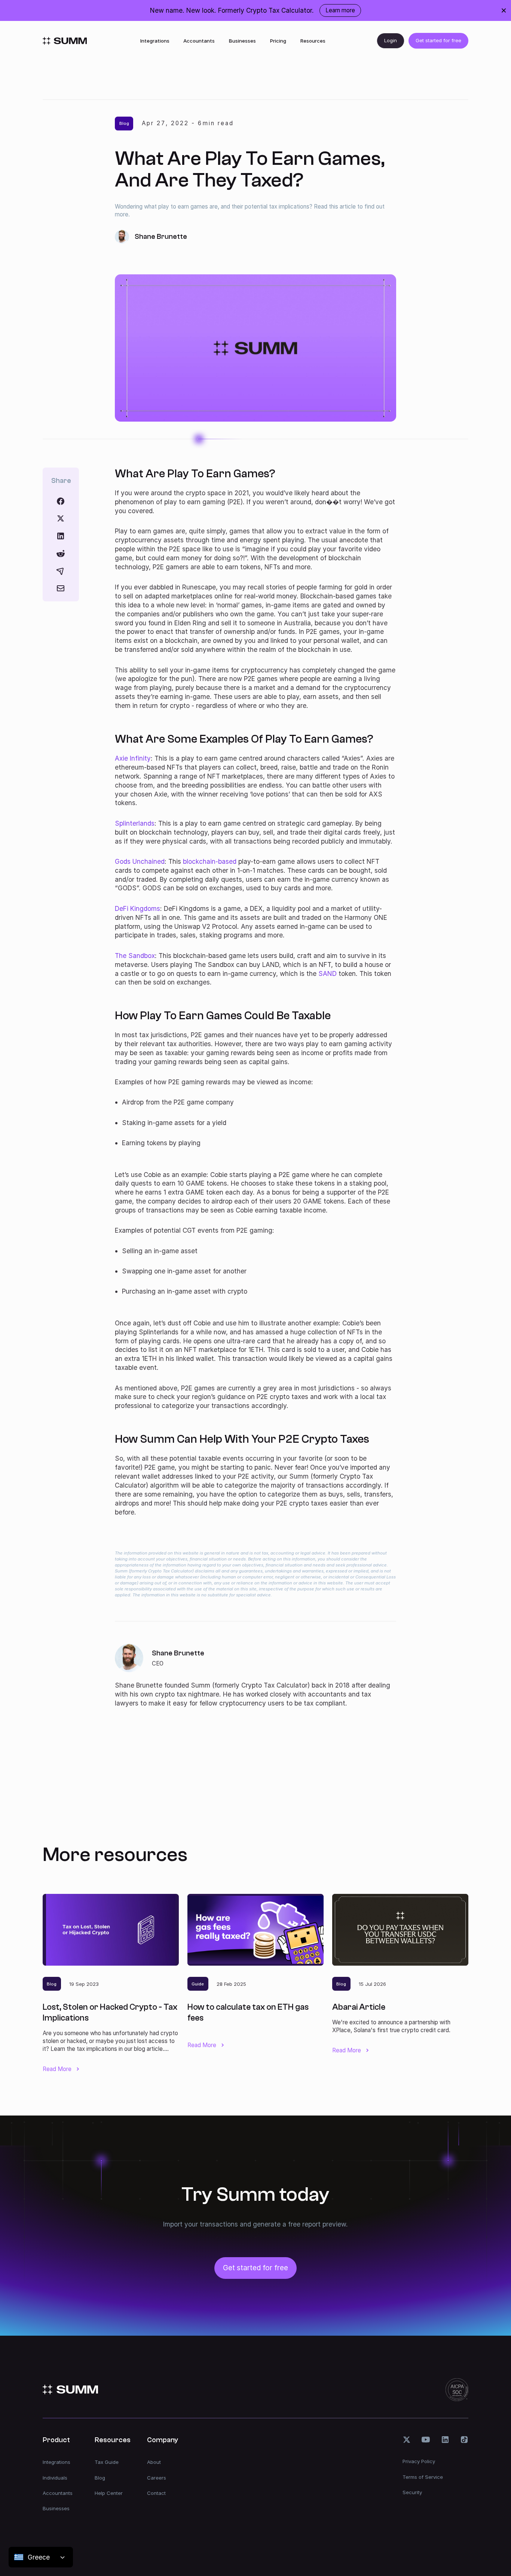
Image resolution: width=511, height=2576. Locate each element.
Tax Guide (107, 2462)
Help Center (109, 2493)
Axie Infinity (133, 758)
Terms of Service (423, 2477)
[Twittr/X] (61, 518)
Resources (313, 41)
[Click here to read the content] (61, 554)
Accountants (199, 41)
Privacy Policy (419, 2461)
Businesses (242, 41)
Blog (100, 2478)
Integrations (155, 41)
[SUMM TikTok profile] (464, 2440)
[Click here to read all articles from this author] (255, 1676)
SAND (328, 973)
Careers (157, 2478)
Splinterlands (135, 823)
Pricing (278, 41)
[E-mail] (61, 588)
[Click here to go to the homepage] (65, 41)
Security (412, 2492)
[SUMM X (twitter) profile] (407, 2440)
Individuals (55, 2478)
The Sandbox (135, 956)
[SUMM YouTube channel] (426, 2440)
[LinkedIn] (61, 536)
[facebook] (61, 501)
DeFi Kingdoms (137, 908)
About (154, 2462)
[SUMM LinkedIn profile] (445, 2440)
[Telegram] (61, 571)
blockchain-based (210, 861)
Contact (156, 2493)
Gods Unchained (140, 861)
